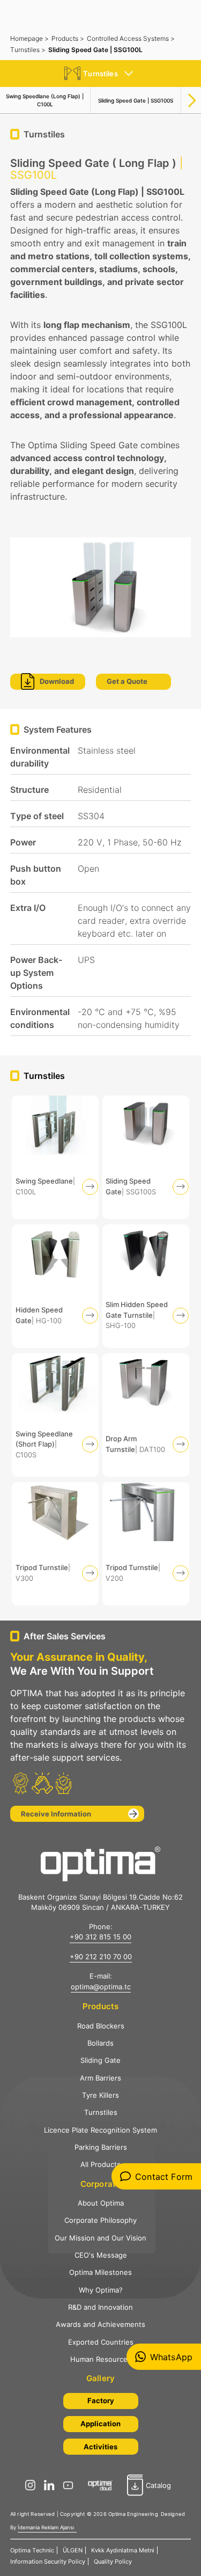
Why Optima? (101, 2290)
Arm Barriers (100, 2078)
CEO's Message (101, 2255)
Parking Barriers (101, 2147)
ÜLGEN (73, 2550)
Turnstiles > (28, 50)
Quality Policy (113, 2562)
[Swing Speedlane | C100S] (55, 1415)
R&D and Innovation (100, 2307)
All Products (100, 2164)
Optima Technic (32, 2550)
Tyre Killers (100, 2095)
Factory (101, 2400)
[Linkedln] (52, 2485)
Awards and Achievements (100, 2324)
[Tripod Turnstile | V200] (146, 1544)
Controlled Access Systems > (131, 38)
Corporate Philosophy (100, 2220)
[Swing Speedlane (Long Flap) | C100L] (55, 1157)
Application (100, 2424)
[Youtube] (71, 2485)
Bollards (100, 2043)
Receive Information (56, 1814)
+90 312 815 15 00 (100, 1937)
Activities (100, 2447)
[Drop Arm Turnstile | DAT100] (146, 1415)
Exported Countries (101, 2342)
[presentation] (192, 96)
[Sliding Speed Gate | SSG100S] (146, 1157)
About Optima (101, 2203)
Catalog (158, 2485)
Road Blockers (101, 2026)
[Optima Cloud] (103, 2485)
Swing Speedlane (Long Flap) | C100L (45, 100)
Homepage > (29, 38)
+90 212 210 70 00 (101, 1957)
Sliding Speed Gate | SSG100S (136, 100)
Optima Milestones (100, 2272)
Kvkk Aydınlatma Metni (123, 2550)
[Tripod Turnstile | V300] (55, 1544)
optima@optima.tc (101, 1987)
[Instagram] (33, 2485)
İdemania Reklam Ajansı (46, 2527)
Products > (68, 38)
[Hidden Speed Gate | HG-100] (55, 1286)
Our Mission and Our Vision (100, 2238)
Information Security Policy (48, 2562)
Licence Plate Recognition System (100, 2130)
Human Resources (101, 2359)
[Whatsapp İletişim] (164, 2357)
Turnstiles (101, 2112)
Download (57, 681)
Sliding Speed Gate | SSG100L (95, 50)
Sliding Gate (100, 2060)
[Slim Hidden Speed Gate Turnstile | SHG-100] (146, 1286)
